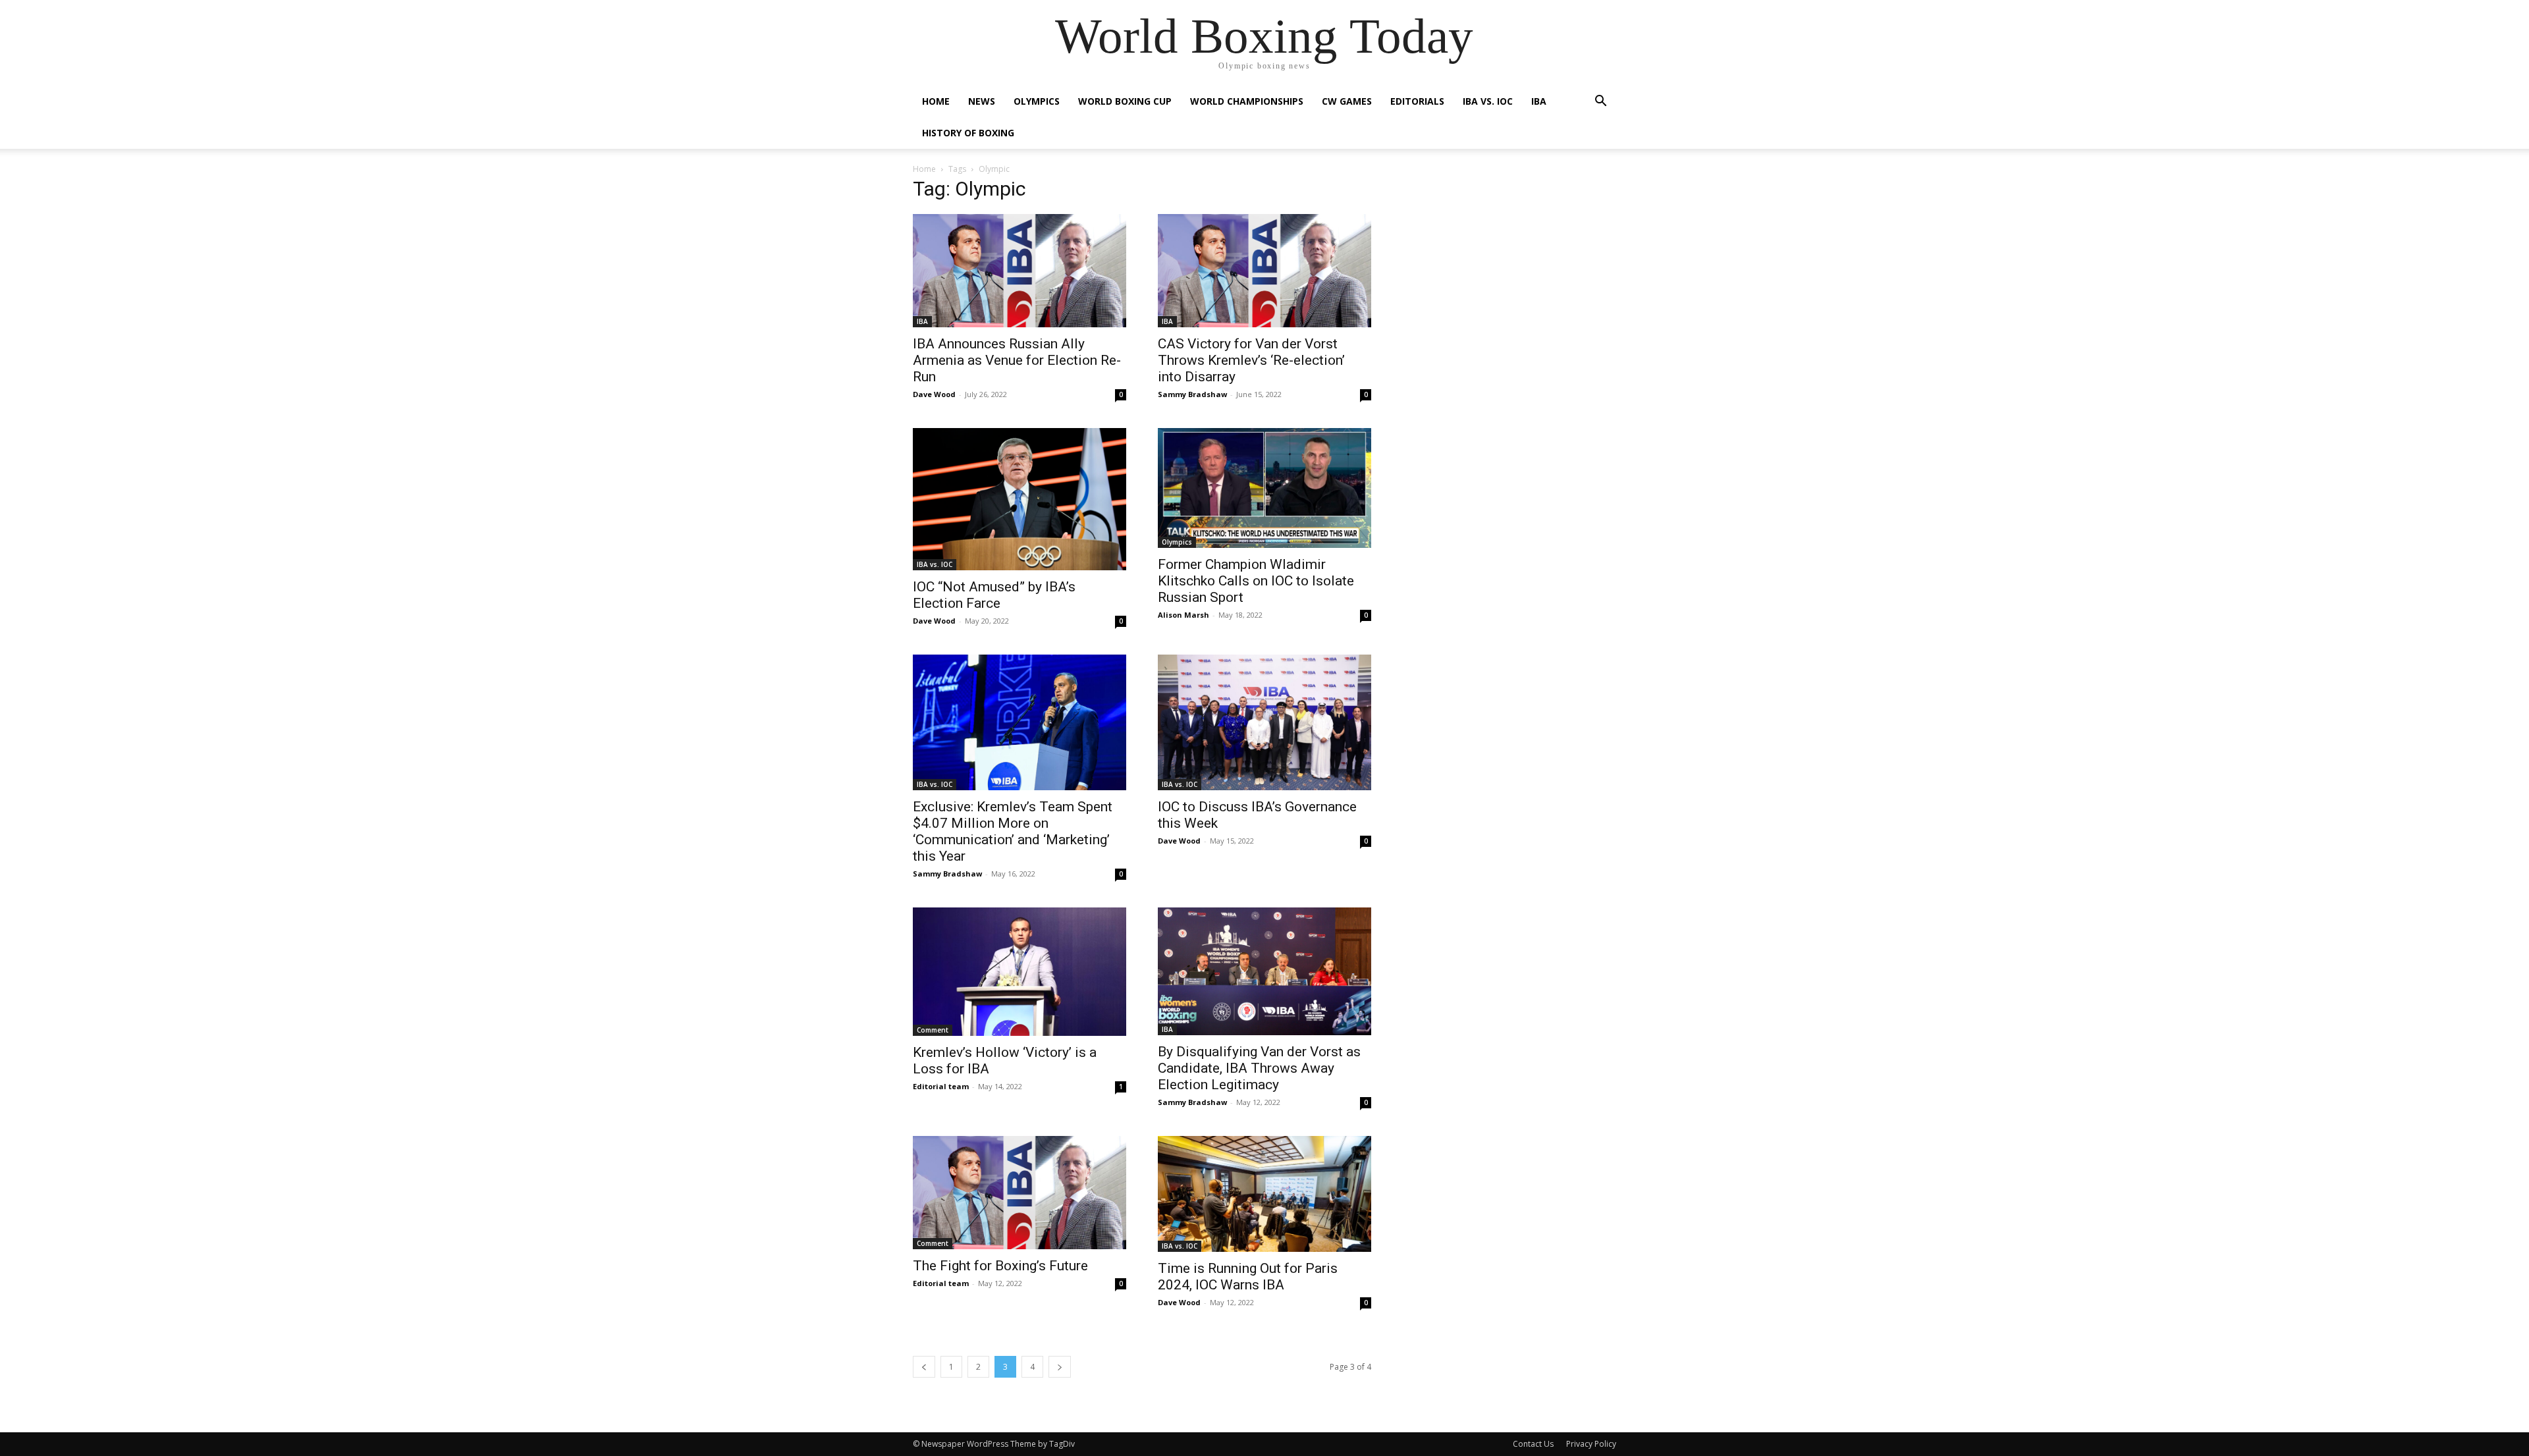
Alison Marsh (1183, 615)
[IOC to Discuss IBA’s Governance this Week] (1264, 722)
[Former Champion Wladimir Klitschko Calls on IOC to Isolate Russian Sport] (1264, 488)
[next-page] (1060, 1367)
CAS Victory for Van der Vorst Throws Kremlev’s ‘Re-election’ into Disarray (1251, 360)
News (982, 101)
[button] (1600, 102)
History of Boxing (968, 133)
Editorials (1417, 101)
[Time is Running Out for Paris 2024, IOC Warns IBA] (1264, 1194)
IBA (1539, 101)
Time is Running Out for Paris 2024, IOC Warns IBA (1248, 1277)
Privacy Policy (1591, 1444)
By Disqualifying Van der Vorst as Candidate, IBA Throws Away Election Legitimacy (1259, 1068)
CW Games (1347, 101)
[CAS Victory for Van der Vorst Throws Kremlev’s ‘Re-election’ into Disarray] (1264, 271)
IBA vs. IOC (1488, 101)
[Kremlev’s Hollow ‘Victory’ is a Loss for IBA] (1020, 972)
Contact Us (1533, 1444)
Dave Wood (934, 394)
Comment (933, 1030)
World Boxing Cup (1125, 101)
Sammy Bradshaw (1192, 394)
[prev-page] (924, 1367)
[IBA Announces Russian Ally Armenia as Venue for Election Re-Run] (1020, 271)
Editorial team (941, 1086)
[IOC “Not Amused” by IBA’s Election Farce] (1020, 499)
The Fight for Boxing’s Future (1000, 1266)
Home (936, 101)
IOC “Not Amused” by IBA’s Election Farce (994, 595)
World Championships (1247, 101)
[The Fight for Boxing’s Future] (1020, 1193)
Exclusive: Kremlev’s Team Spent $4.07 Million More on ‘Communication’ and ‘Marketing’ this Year (1013, 831)
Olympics (1037, 101)
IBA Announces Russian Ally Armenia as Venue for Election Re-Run (1017, 360)
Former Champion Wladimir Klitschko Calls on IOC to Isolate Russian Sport (1256, 581)
